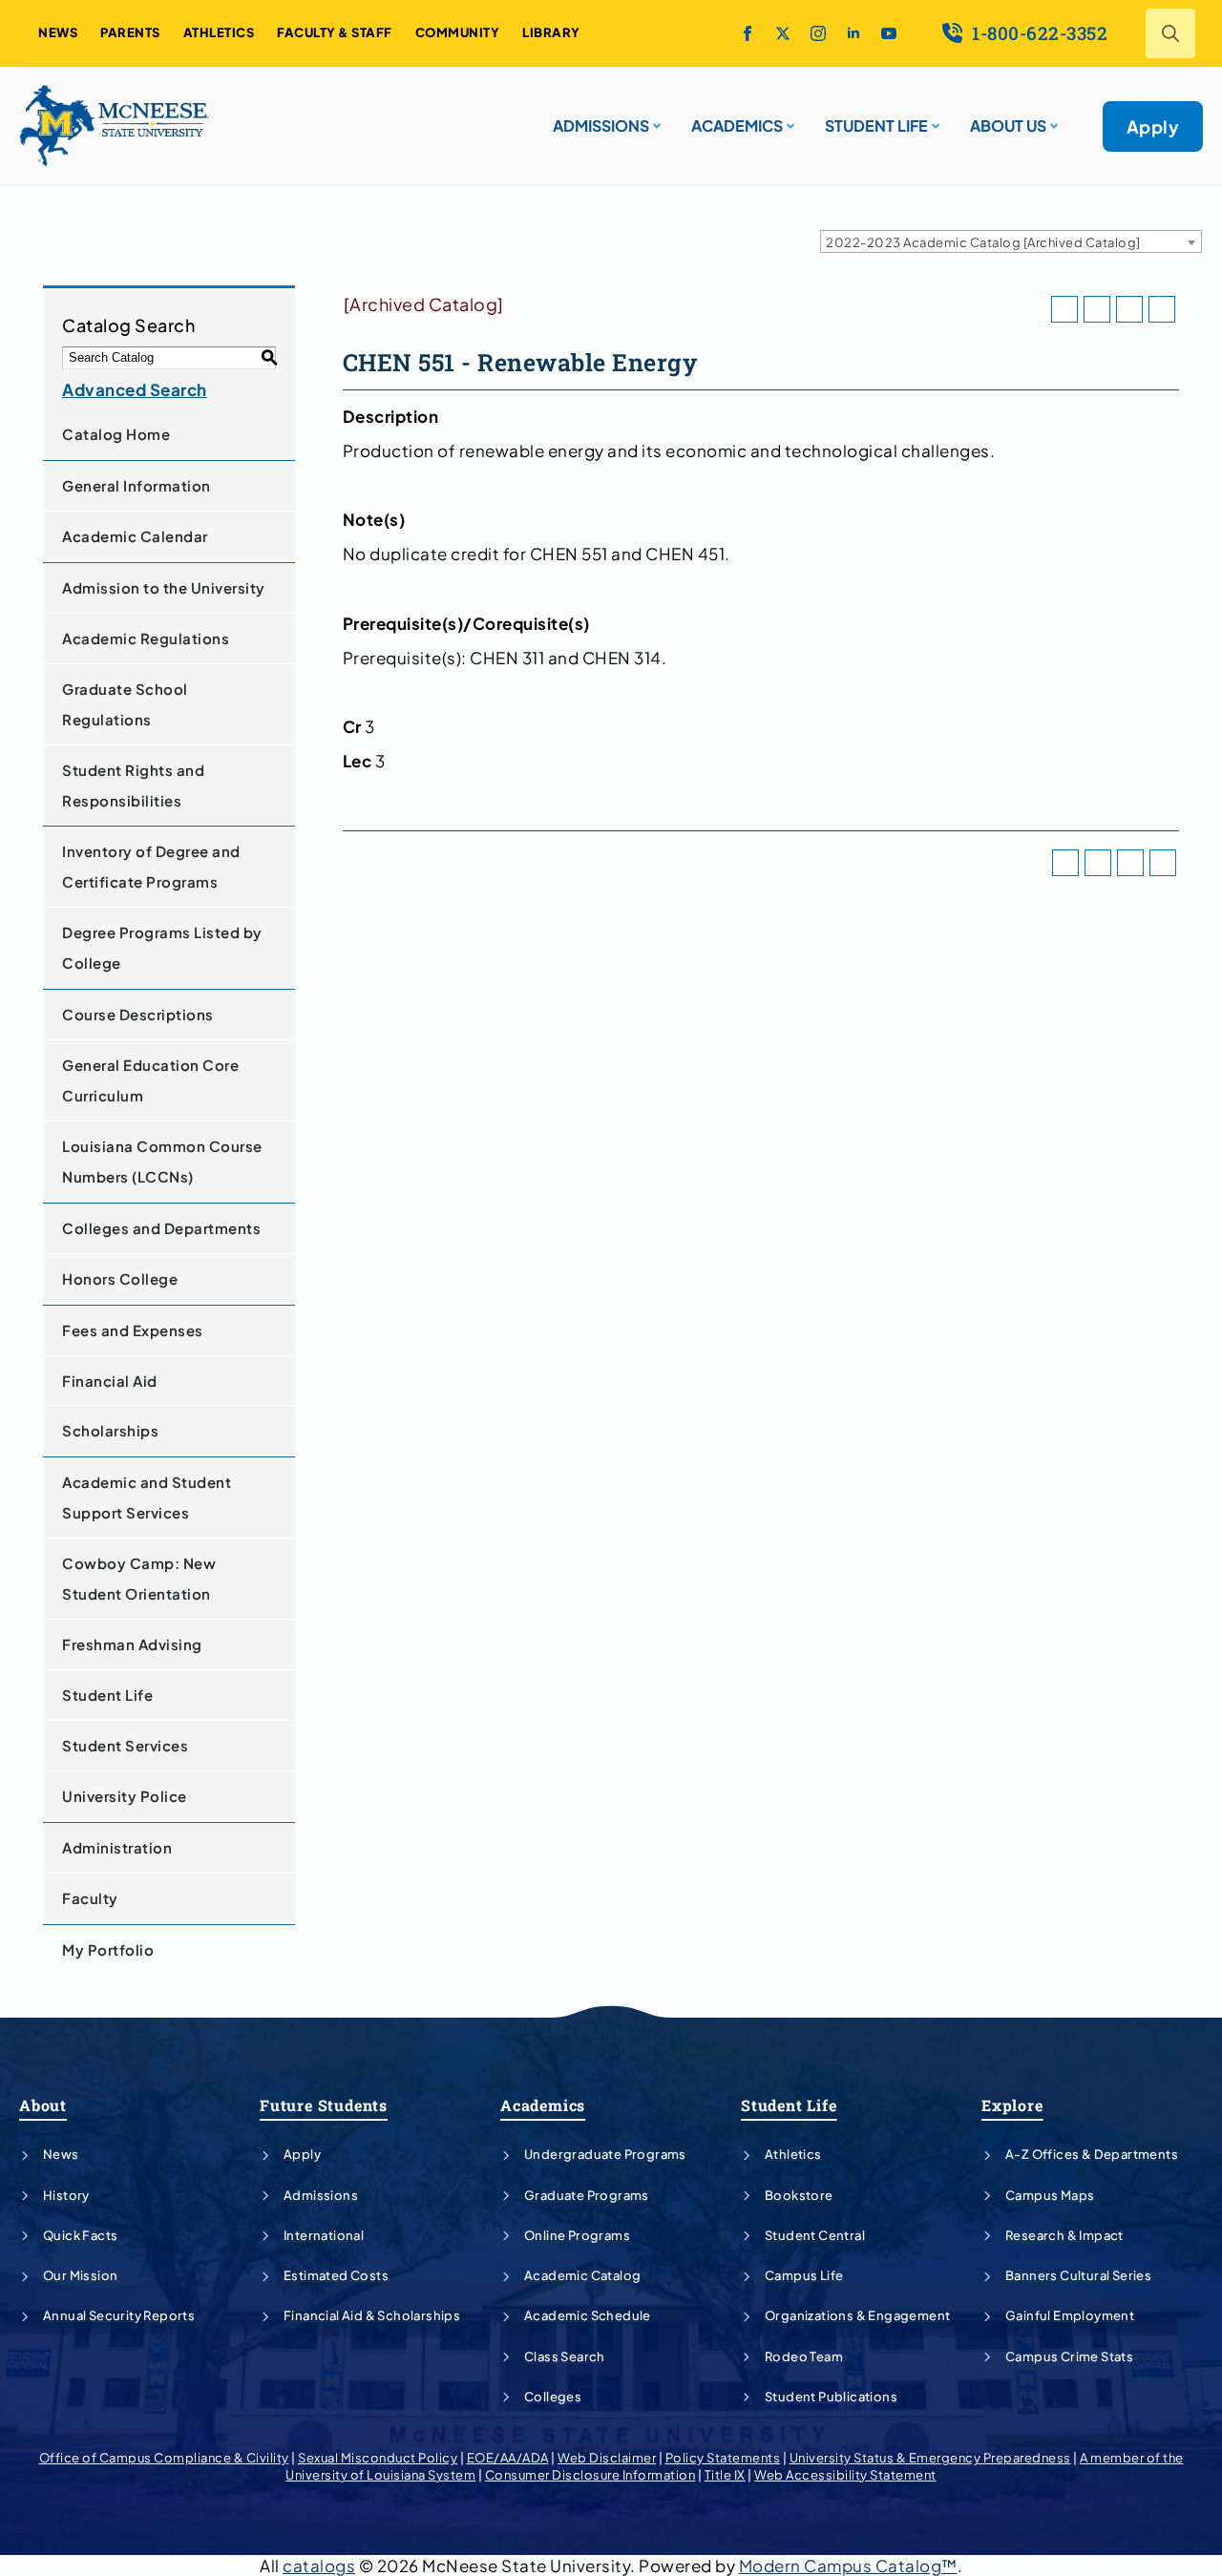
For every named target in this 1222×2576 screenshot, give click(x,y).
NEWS (58, 32)
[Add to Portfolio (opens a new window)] (1064, 309)
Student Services (125, 1745)
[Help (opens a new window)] (1162, 309)
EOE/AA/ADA (508, 2458)
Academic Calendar (135, 536)
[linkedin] (853, 33)
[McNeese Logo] (115, 126)
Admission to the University (164, 587)
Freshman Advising (132, 1644)
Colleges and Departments (161, 1228)
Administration (117, 1847)
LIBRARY (551, 32)
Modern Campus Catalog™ (848, 2566)
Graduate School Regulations (125, 704)
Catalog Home (116, 434)
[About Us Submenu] (1052, 118)
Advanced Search (135, 389)
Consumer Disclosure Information (590, 2475)
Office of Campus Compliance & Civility (164, 2458)
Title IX (725, 2475)
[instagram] (818, 33)
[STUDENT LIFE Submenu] (934, 118)
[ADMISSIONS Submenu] (655, 118)
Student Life (107, 1695)
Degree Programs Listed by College (162, 947)
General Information (137, 485)
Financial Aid (110, 1381)
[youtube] (889, 33)
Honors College (120, 1278)
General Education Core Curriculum (150, 1080)
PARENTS (130, 32)
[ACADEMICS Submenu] (789, 118)
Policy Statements (723, 2458)
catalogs (319, 2566)
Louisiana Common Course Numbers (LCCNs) (162, 1161)
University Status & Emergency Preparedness (930, 2458)
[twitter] (783, 33)
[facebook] (748, 33)
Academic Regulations (146, 638)
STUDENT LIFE (876, 126)
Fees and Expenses (133, 1330)
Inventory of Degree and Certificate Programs (151, 866)
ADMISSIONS (601, 126)
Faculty (90, 1898)
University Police (125, 1796)
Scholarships (110, 1430)
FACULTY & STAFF (335, 32)
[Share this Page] (1097, 309)
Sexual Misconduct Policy (378, 2458)
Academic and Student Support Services (147, 1497)
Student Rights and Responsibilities (133, 785)
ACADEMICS (737, 126)
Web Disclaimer (607, 2458)
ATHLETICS (219, 32)
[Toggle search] (1170, 33)
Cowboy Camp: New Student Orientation (139, 1578)
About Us (1008, 126)
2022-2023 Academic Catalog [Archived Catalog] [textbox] (983, 242)
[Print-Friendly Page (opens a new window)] (1129, 309)
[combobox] (1011, 241)
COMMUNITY (458, 32)
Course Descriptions (138, 1014)
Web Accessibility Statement (845, 2475)
